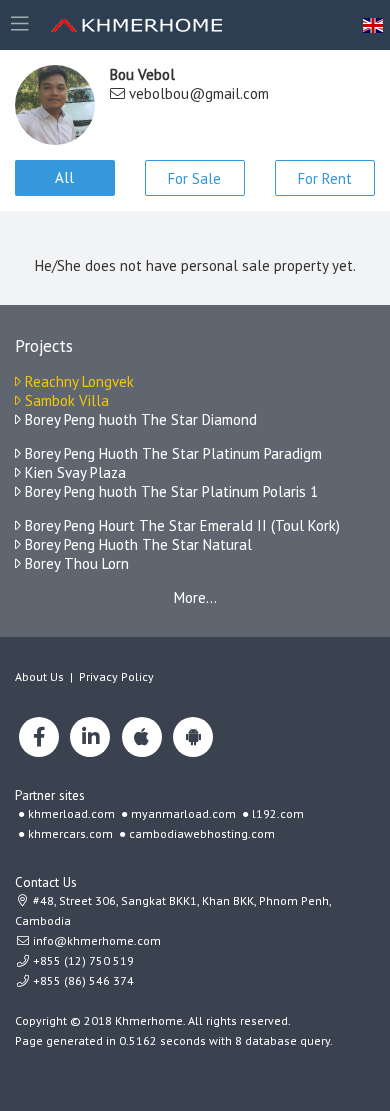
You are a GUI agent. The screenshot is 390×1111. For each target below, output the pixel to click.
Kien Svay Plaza (73, 472)
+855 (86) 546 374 (82, 980)
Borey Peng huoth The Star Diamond (139, 419)
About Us (39, 676)
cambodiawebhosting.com (202, 833)
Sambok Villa (65, 400)
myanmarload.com (183, 813)
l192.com (278, 813)
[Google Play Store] (193, 737)
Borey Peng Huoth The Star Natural (136, 544)
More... (195, 597)
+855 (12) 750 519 (82, 960)
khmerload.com (71, 813)
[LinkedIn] (90, 737)
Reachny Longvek (77, 381)
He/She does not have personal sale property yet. (195, 265)
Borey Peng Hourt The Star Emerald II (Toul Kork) (180, 525)
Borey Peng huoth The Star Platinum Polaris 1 (169, 491)
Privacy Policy (116, 676)
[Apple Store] (142, 737)
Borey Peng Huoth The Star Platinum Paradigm (171, 453)
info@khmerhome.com (97, 940)
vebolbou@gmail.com (199, 93)
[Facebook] (39, 737)
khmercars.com (70, 833)
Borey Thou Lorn (75, 563)
